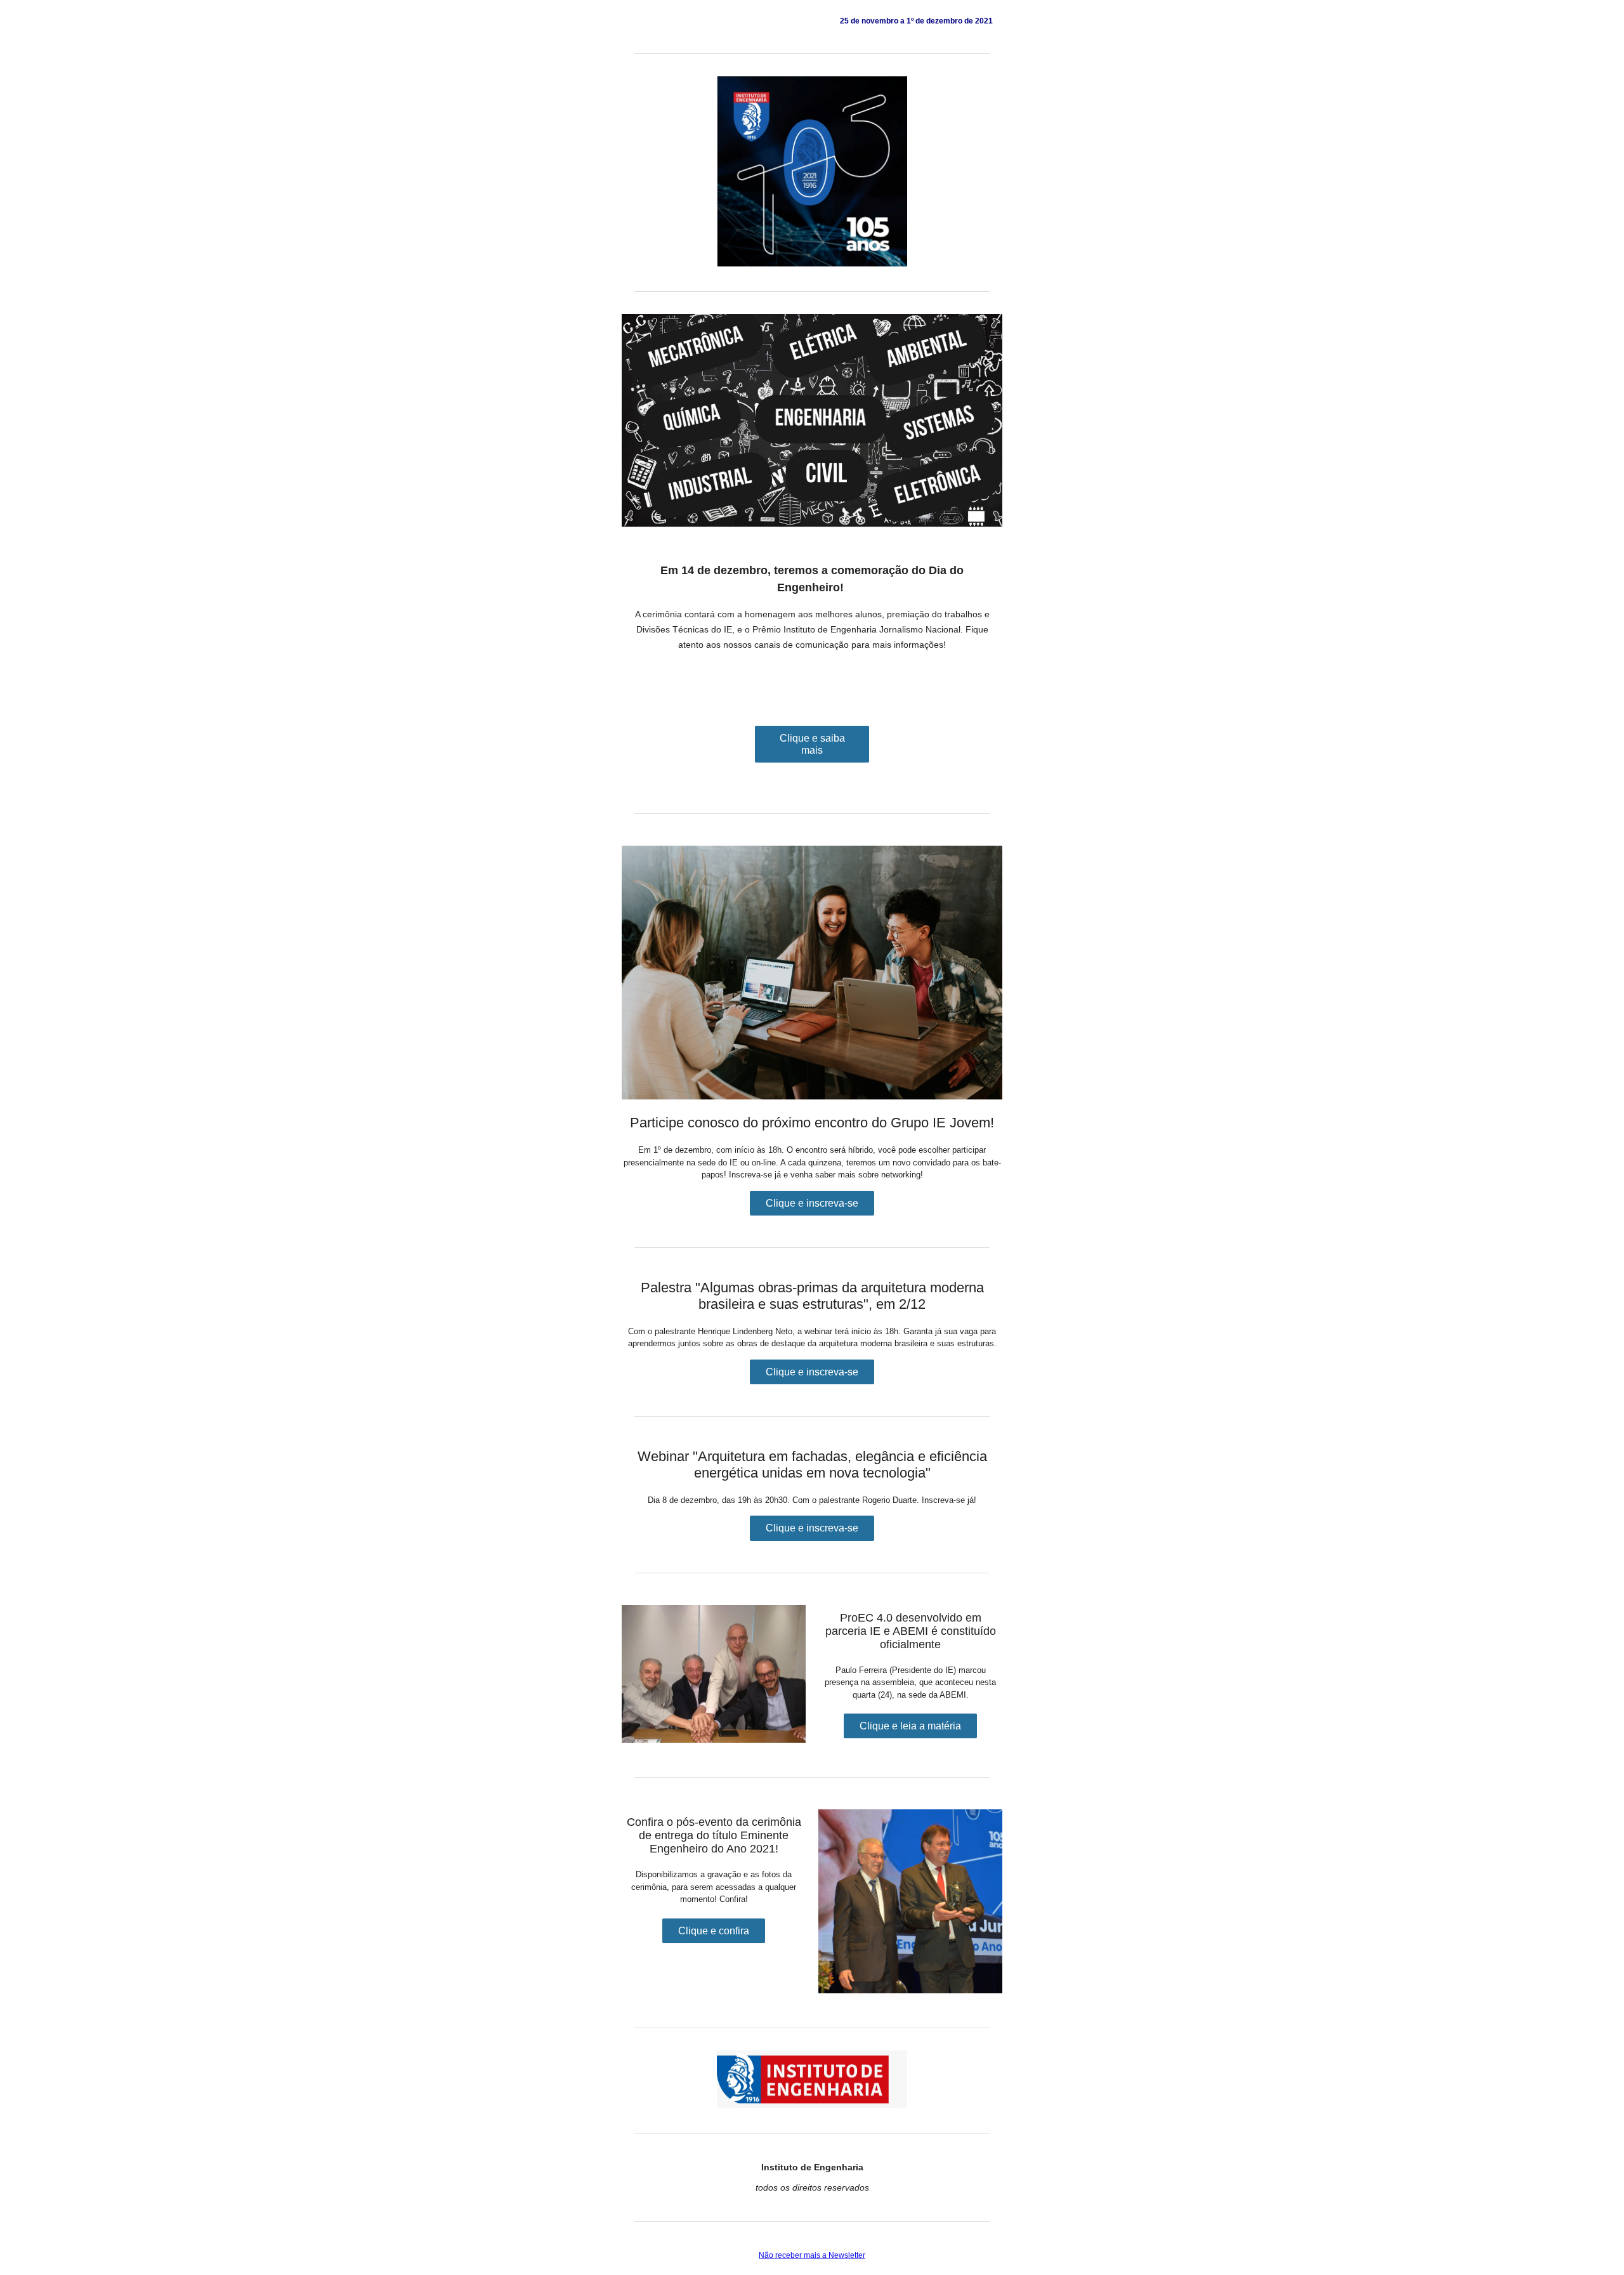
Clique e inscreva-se (812, 1203)
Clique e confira (714, 1931)
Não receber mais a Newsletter (812, 2255)
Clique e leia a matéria (910, 1726)
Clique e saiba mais (812, 744)
